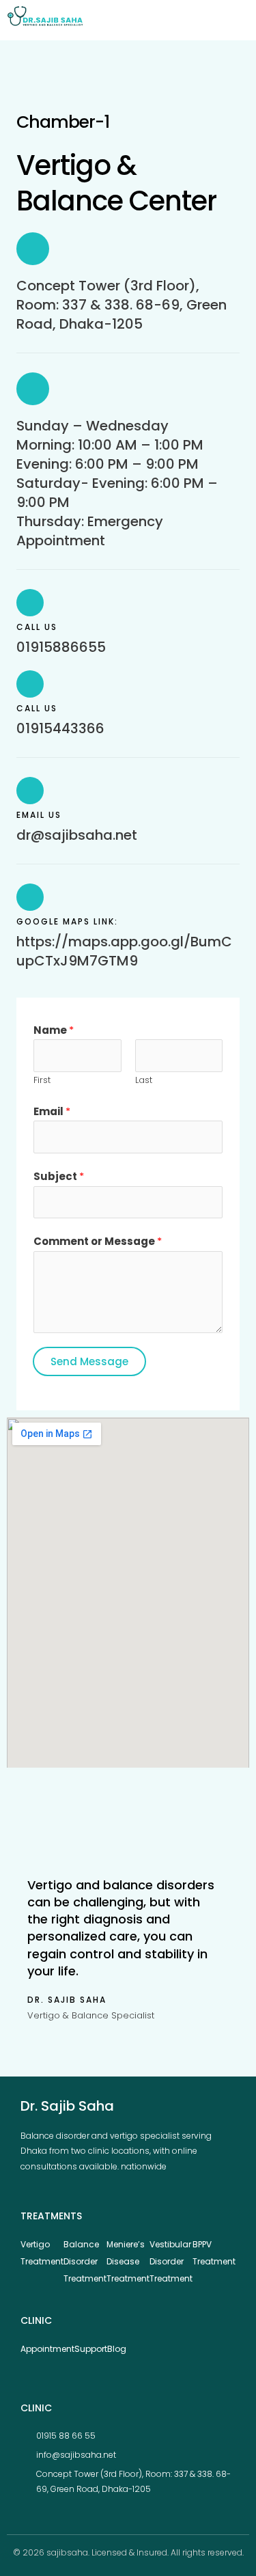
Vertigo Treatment (42, 2253)
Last (144, 1080)
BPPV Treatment (214, 2253)
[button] (237, 20)
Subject (59, 1176)
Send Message (89, 1361)
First (42, 1080)
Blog (117, 2349)
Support (91, 2349)
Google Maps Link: (67, 921)
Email (52, 1111)
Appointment (47, 2349)
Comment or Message (98, 1241)
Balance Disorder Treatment (85, 2261)
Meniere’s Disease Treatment (128, 2261)
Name (54, 1030)
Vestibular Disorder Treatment (171, 2261)
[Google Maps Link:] (30, 897)
